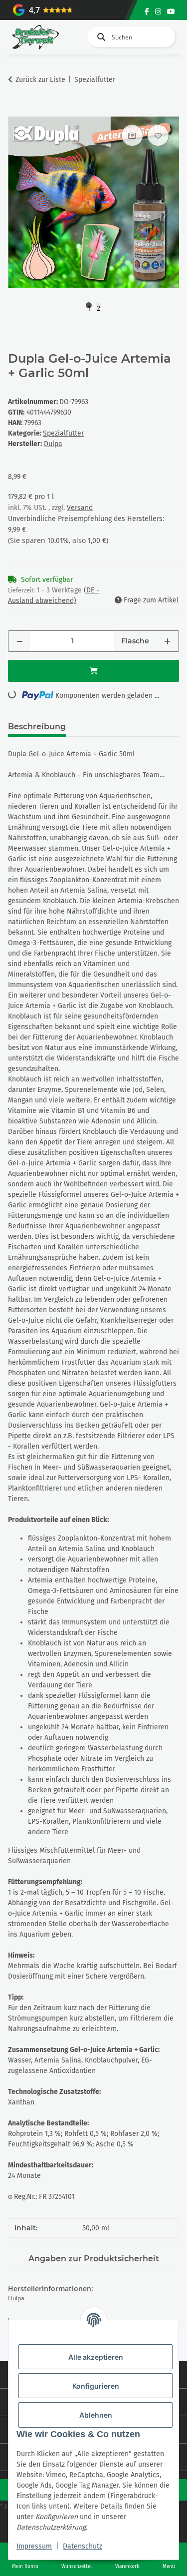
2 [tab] (98, 306)
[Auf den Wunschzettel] (158, 135)
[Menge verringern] (20, 641)
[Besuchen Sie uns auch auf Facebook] (147, 12)
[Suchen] (99, 37)
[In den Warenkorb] (16, 111)
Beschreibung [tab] (37, 727)
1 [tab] (89, 306)
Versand (80, 508)
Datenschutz (83, 2546)
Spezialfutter (63, 433)
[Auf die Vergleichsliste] (132, 135)
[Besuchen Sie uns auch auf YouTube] (171, 12)
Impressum (34, 2546)
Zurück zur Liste (40, 80)
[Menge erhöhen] (167, 641)
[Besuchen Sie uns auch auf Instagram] (158, 12)
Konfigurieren (96, 2386)
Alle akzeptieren (96, 2357)
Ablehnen (96, 2415)
